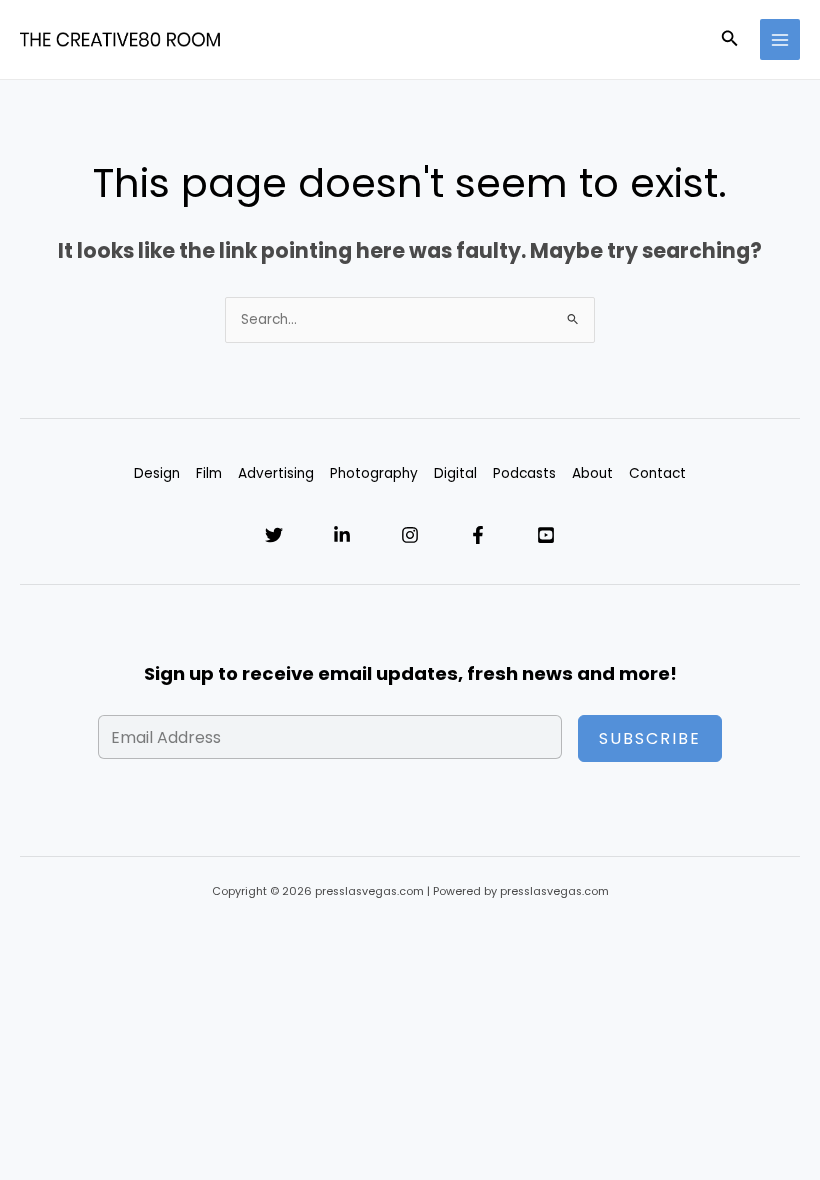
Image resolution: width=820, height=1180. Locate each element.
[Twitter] (274, 535)
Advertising (276, 473)
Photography (374, 473)
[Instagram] (410, 535)
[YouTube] (546, 535)
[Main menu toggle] (780, 39)
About (592, 473)
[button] (730, 40)
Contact (657, 473)
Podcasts (524, 473)
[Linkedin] (342, 535)
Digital (455, 473)
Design (157, 473)
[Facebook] (478, 535)
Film (209, 473)
